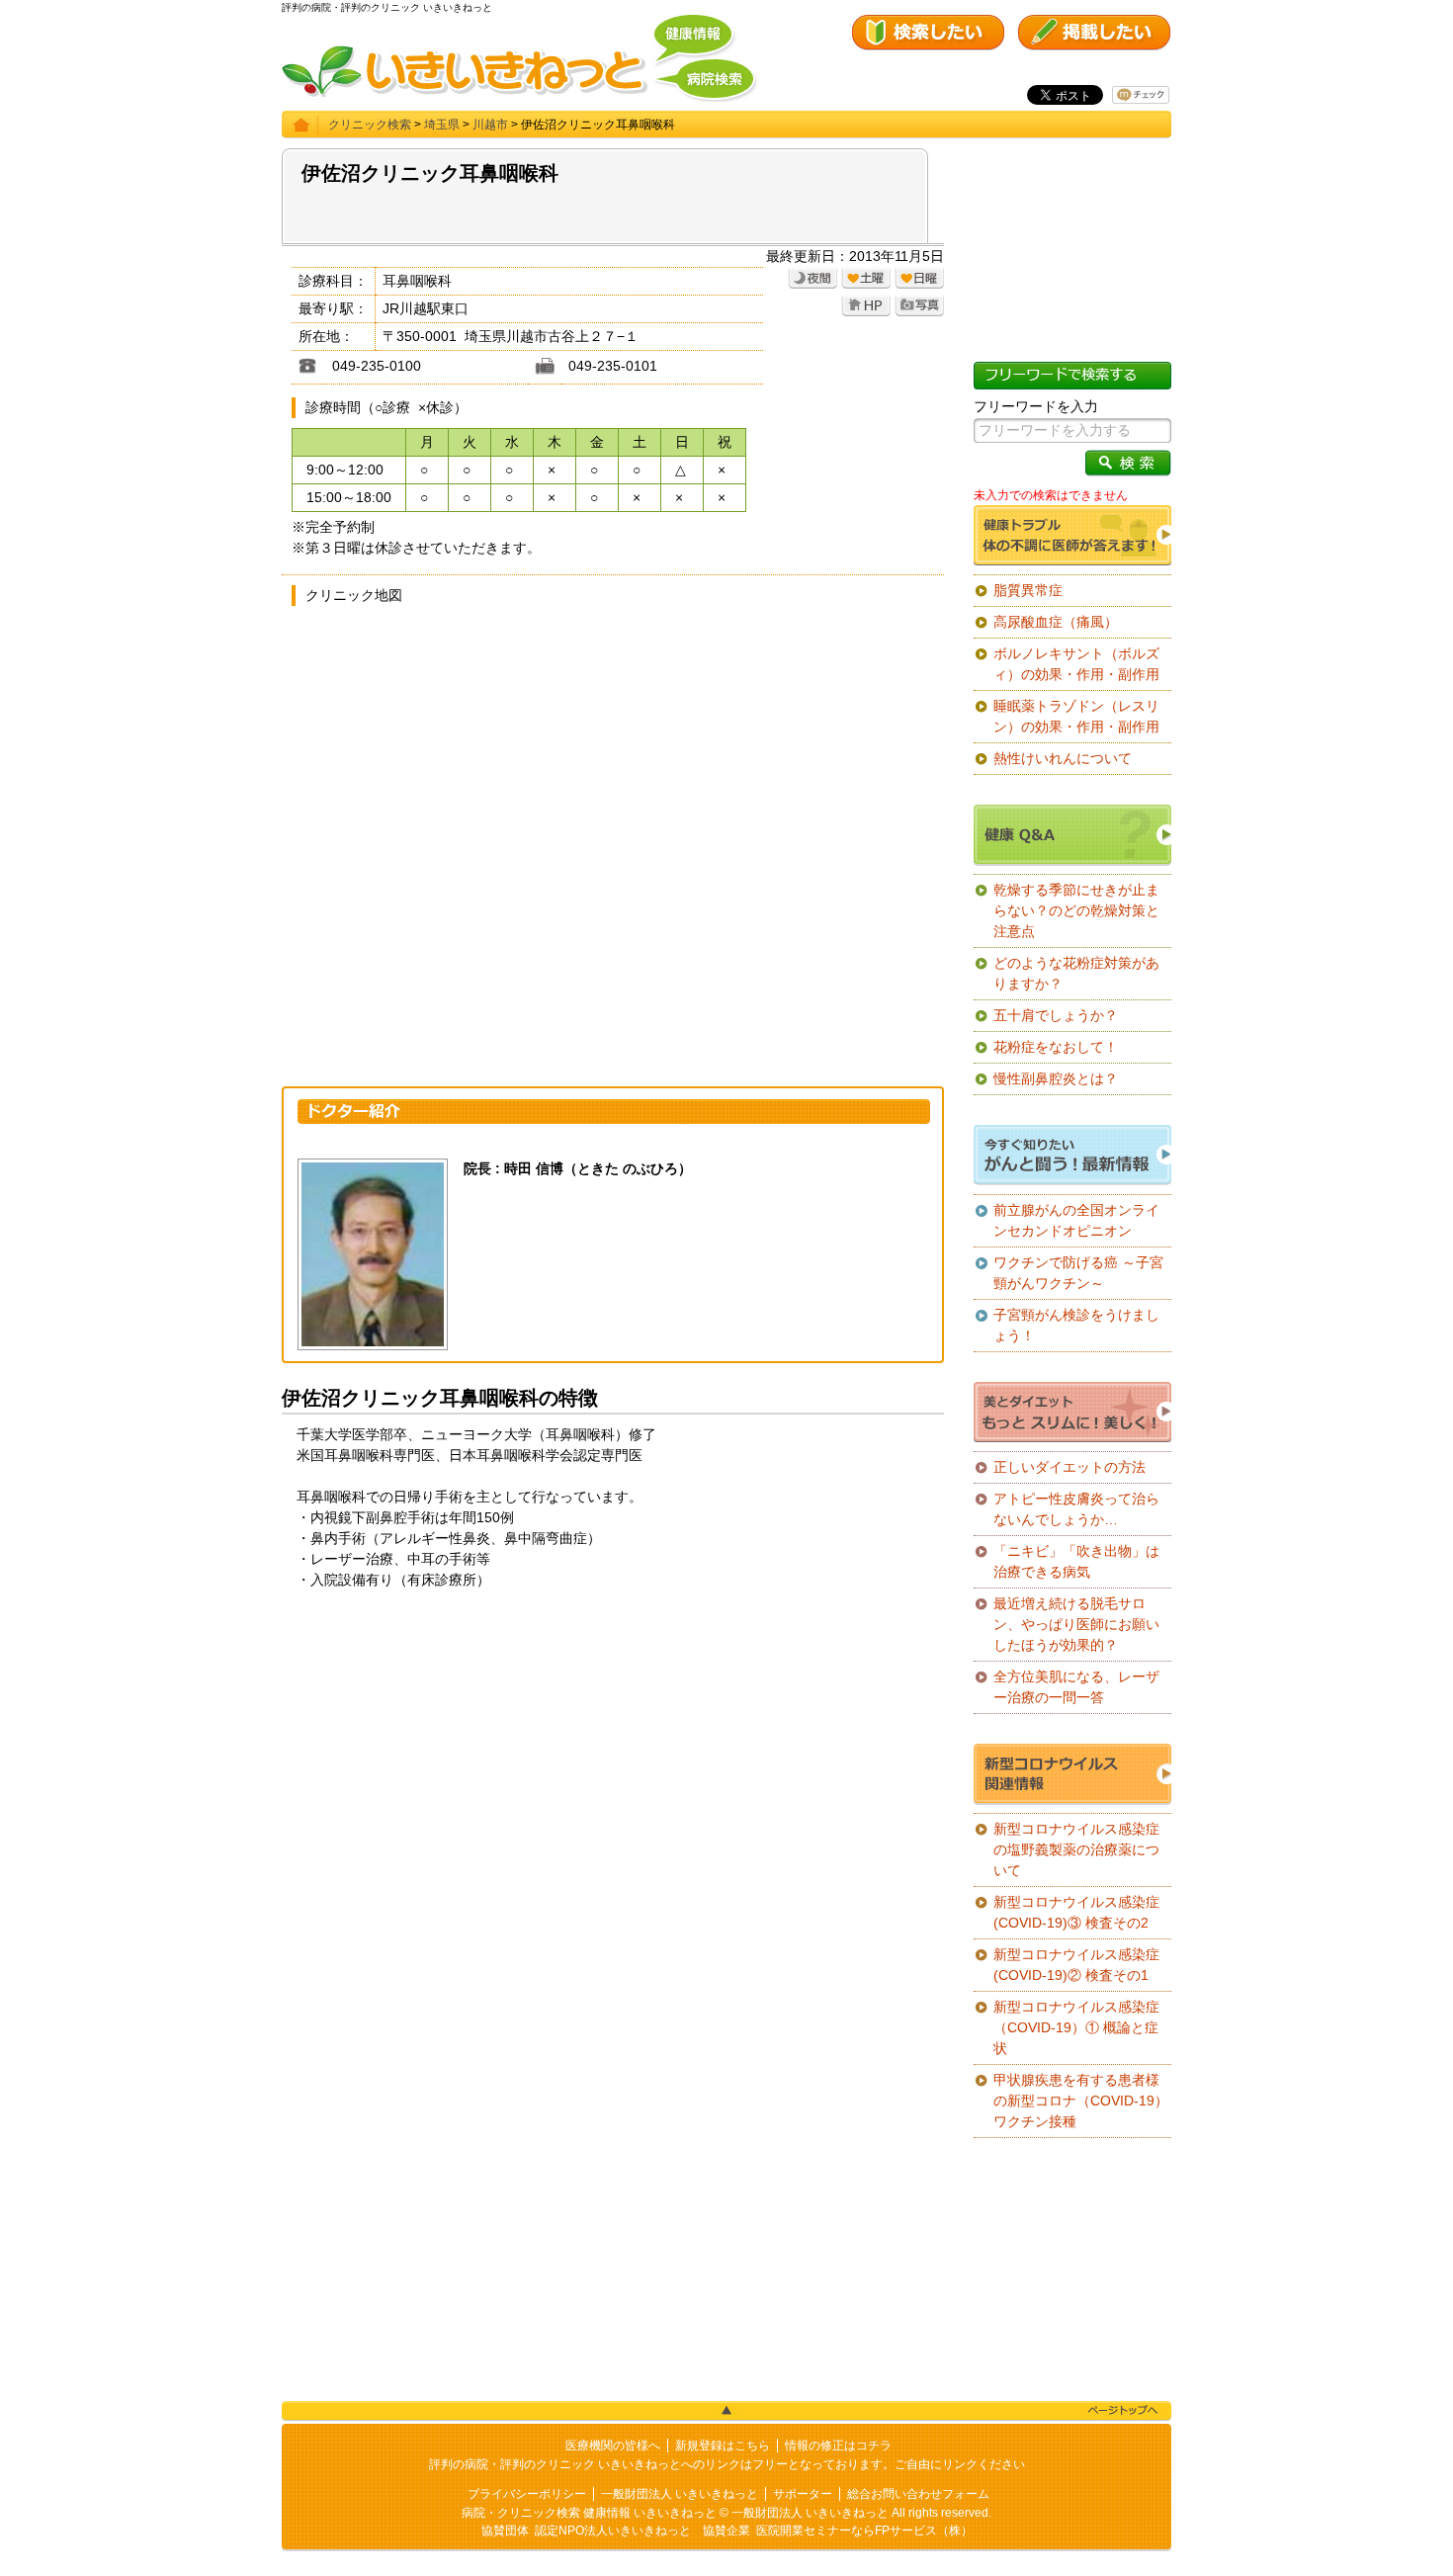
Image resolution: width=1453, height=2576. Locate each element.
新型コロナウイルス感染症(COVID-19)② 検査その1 (1076, 1965)
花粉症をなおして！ (1056, 1047)
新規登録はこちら (723, 2446)
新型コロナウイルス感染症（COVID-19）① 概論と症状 (1076, 2027)
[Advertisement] (613, 1759)
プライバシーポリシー (527, 2494)
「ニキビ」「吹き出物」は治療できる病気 (1076, 1561)
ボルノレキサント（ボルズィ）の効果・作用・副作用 (1076, 664)
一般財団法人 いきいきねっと (680, 2494)
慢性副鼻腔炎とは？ (1056, 1078)
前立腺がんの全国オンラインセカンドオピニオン (1076, 1220)
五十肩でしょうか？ (1056, 1015)
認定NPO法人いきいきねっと (613, 2531)
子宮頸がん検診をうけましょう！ (1076, 1325)
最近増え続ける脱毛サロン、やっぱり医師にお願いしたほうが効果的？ (1076, 1624)
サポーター (803, 2494)
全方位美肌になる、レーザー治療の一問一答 (1076, 1687)
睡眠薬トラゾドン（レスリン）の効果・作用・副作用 (1076, 716)
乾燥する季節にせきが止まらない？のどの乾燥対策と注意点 (1076, 910)
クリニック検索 (370, 125)
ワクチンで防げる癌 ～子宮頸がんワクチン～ (1078, 1273)
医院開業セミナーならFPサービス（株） (864, 2531)
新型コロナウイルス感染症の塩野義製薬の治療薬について (1076, 1849)
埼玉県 (442, 125)
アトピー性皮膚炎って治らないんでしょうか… (1076, 1509)
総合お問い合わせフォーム (918, 2494)
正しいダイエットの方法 (1069, 1467)
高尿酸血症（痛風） (1056, 622)
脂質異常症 (1028, 590)
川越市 (490, 125)
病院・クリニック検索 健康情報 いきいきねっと (589, 2513)
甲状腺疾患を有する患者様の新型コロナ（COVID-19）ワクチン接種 (1081, 2101)
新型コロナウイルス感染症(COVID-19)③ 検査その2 (1076, 1912)
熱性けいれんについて (1063, 758)
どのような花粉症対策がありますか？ (1076, 973)
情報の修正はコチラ (838, 2446)
